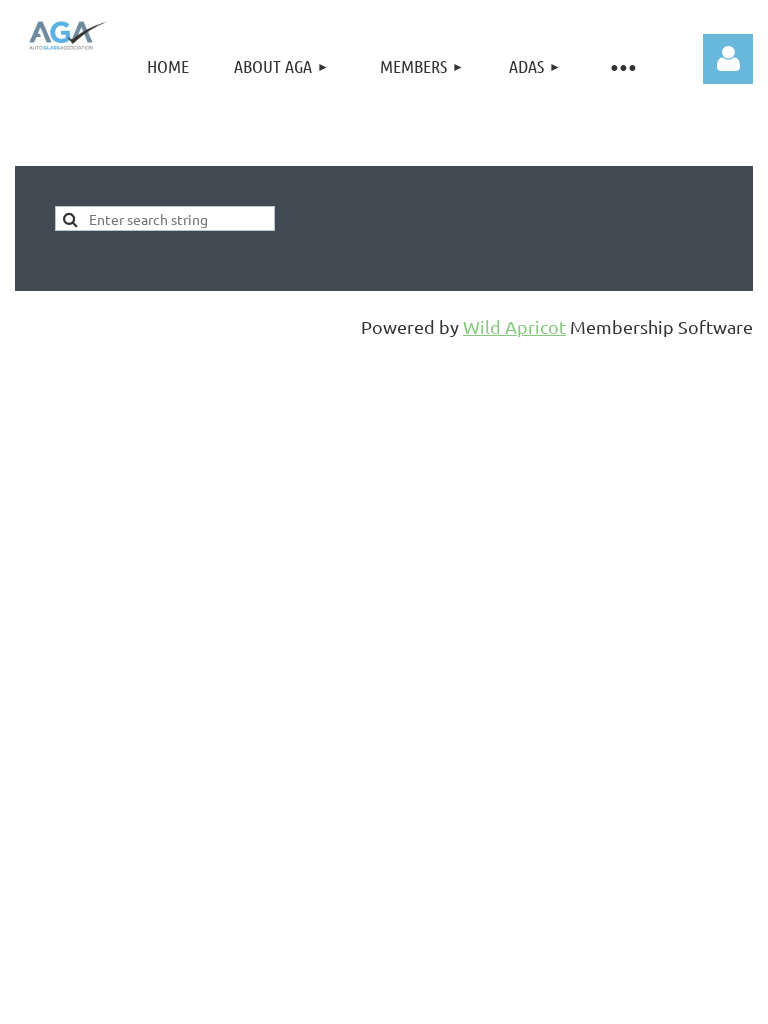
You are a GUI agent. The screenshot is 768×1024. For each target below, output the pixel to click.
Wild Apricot (514, 326)
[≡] (622, 66)
